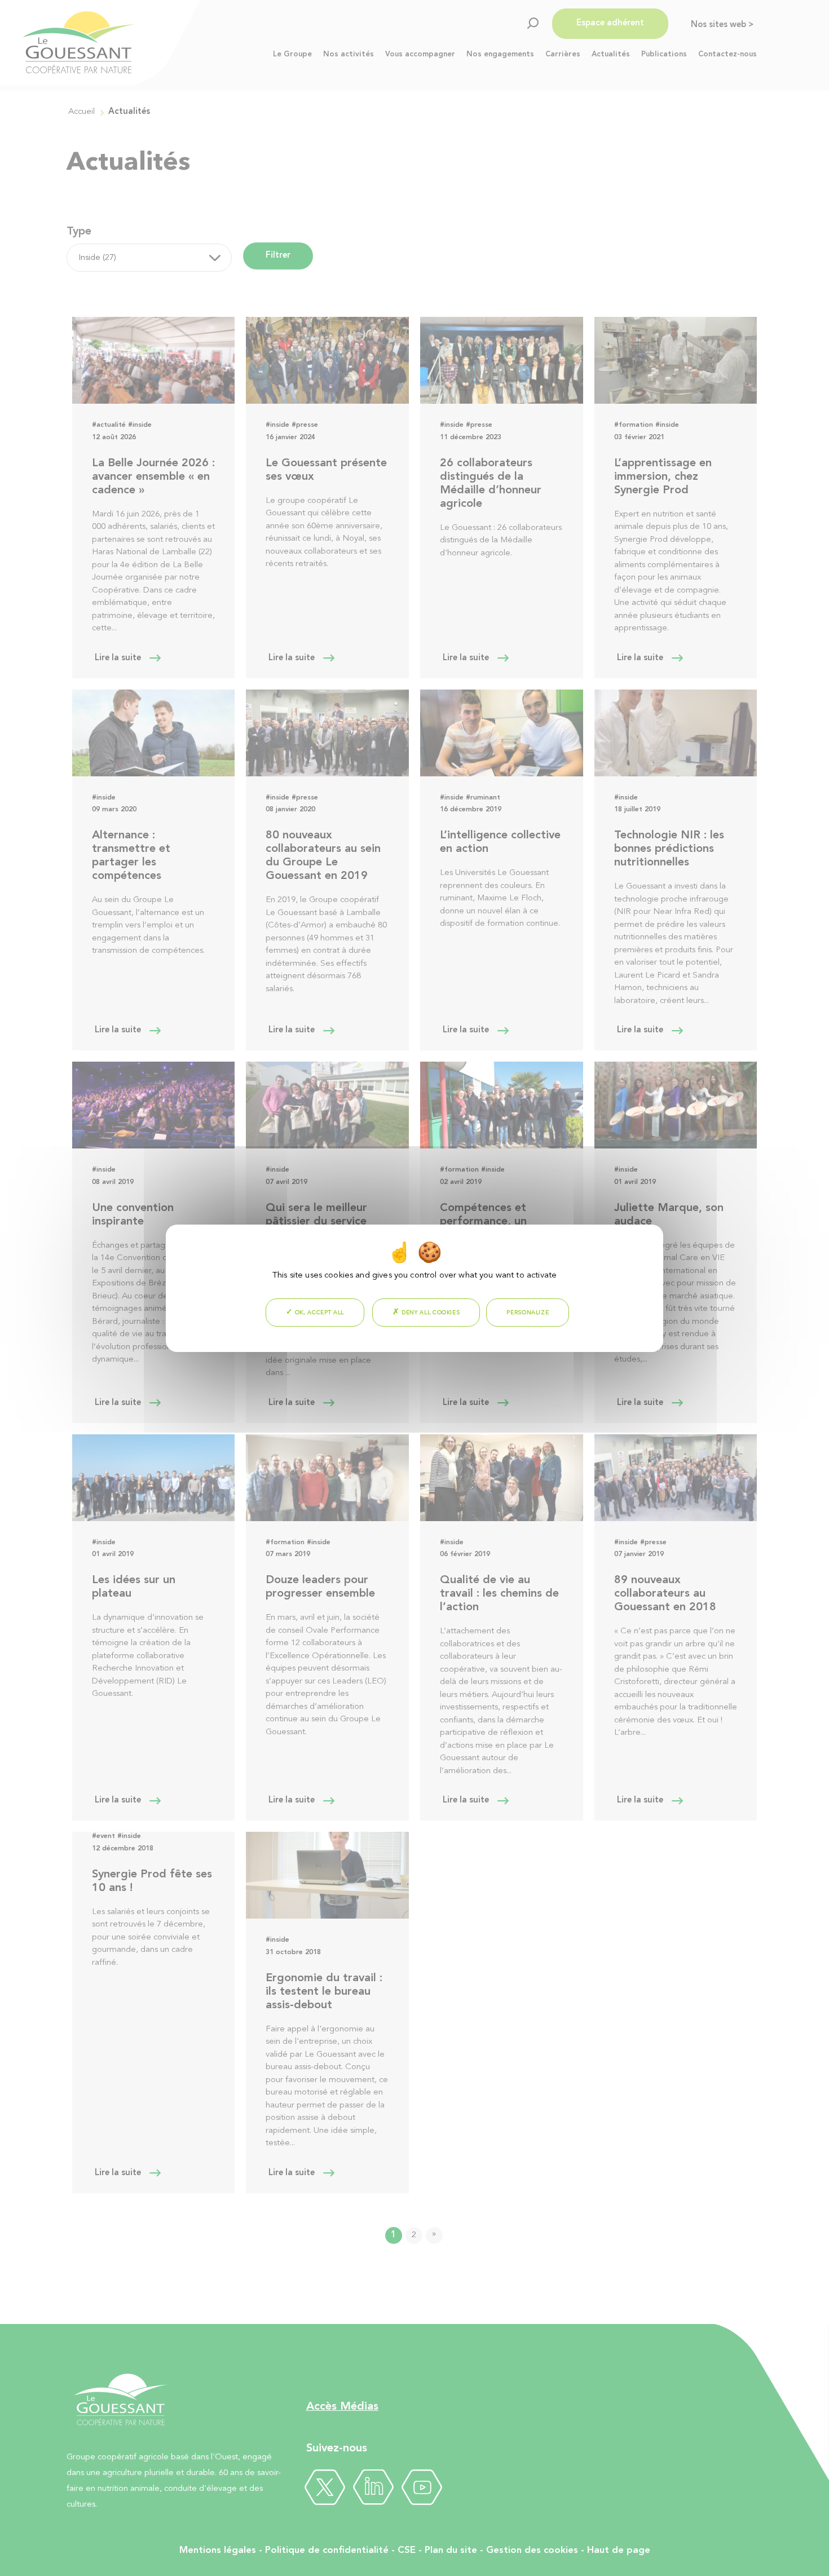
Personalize (528, 1313)
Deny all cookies (429, 1313)
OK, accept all (318, 1313)
